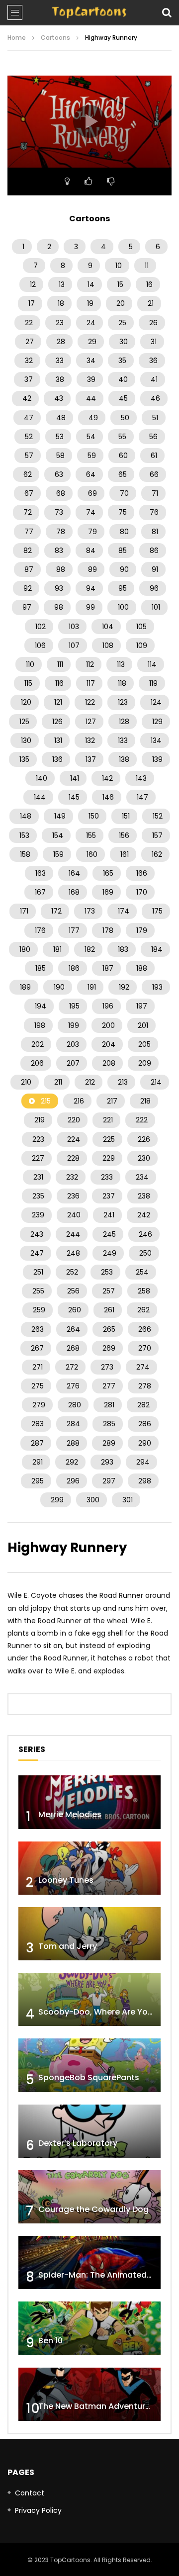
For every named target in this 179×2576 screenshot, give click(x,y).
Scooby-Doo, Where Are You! (97, 2012)
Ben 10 (50, 2341)
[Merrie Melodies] (89, 1802)
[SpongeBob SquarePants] (89, 2065)
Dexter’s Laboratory (78, 2143)
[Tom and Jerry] (89, 1934)
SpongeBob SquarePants (89, 2077)
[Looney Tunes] (89, 1868)
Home (17, 38)
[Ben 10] (89, 2328)
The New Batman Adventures (96, 2406)
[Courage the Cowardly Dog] (89, 2197)
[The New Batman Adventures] (89, 2394)
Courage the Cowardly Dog (93, 2209)
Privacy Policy (38, 2510)
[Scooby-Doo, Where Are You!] (89, 1999)
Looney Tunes (66, 1880)
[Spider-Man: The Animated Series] (89, 2262)
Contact (30, 2493)
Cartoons (55, 38)
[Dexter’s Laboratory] (89, 2131)
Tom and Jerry (68, 1946)
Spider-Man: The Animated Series (106, 2275)
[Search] (167, 12)
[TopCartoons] (89, 12)
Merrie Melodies (70, 1814)
